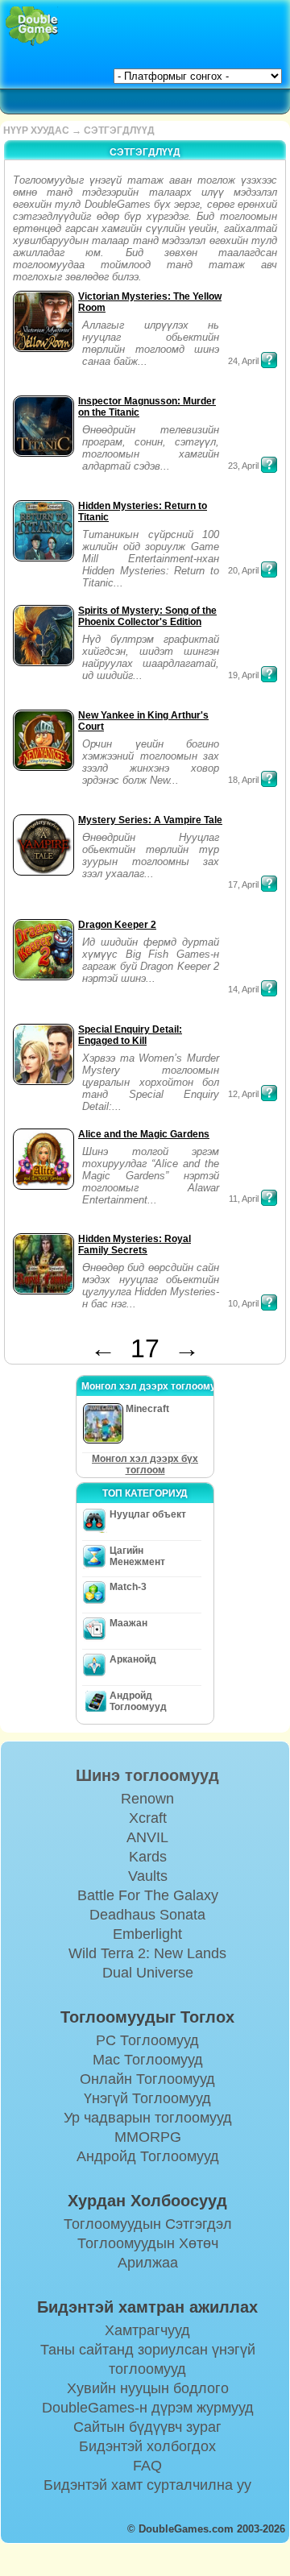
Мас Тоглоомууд (148, 2060)
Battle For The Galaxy (148, 1895)
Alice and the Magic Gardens (144, 1134)
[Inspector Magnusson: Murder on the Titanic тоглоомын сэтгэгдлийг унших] (269, 465)
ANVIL (147, 1837)
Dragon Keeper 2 (117, 925)
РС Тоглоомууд (147, 2040)
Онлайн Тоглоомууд (147, 2079)
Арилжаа (148, 2263)
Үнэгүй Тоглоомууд (147, 2098)
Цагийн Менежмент (137, 1556)
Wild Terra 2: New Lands (147, 1953)
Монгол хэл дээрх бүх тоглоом (145, 1464)
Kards (148, 1857)
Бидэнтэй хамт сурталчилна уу (147, 2485)
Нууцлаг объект (148, 1514)
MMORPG (148, 2137)
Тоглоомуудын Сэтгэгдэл (148, 2224)
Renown (147, 1799)
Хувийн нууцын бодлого (148, 2388)
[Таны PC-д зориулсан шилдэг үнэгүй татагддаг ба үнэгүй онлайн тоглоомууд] (32, 26)
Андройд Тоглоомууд (138, 1701)
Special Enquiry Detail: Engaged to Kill (130, 1035)
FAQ (147, 2466)
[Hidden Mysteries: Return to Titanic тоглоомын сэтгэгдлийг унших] (269, 569)
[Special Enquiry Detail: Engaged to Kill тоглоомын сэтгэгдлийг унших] (269, 1093)
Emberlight (147, 1934)
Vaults (148, 1876)
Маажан (128, 1623)
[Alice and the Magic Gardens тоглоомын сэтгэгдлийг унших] (269, 1198)
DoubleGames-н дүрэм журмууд (148, 2408)
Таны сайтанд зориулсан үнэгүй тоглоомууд (148, 2359)
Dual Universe (148, 1973)
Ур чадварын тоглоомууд (148, 2118)
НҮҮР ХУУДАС (36, 130)
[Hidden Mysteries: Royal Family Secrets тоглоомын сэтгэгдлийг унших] (269, 1302)
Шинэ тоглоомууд (147, 1775)
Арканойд (133, 1659)
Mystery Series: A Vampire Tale (150, 820)
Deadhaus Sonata (147, 1915)
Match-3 (128, 1587)
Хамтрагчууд (147, 2330)
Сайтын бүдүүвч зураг (147, 2427)
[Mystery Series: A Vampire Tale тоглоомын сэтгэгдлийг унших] (269, 884)
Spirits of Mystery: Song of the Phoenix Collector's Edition (147, 616)
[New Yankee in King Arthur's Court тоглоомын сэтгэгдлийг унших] (269, 779)
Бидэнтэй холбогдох (147, 2446)
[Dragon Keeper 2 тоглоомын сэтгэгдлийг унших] (269, 988)
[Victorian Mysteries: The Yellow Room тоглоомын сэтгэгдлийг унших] (269, 360)
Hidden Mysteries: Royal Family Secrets (135, 1245)
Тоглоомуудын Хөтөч (148, 2243)
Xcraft (148, 1818)
